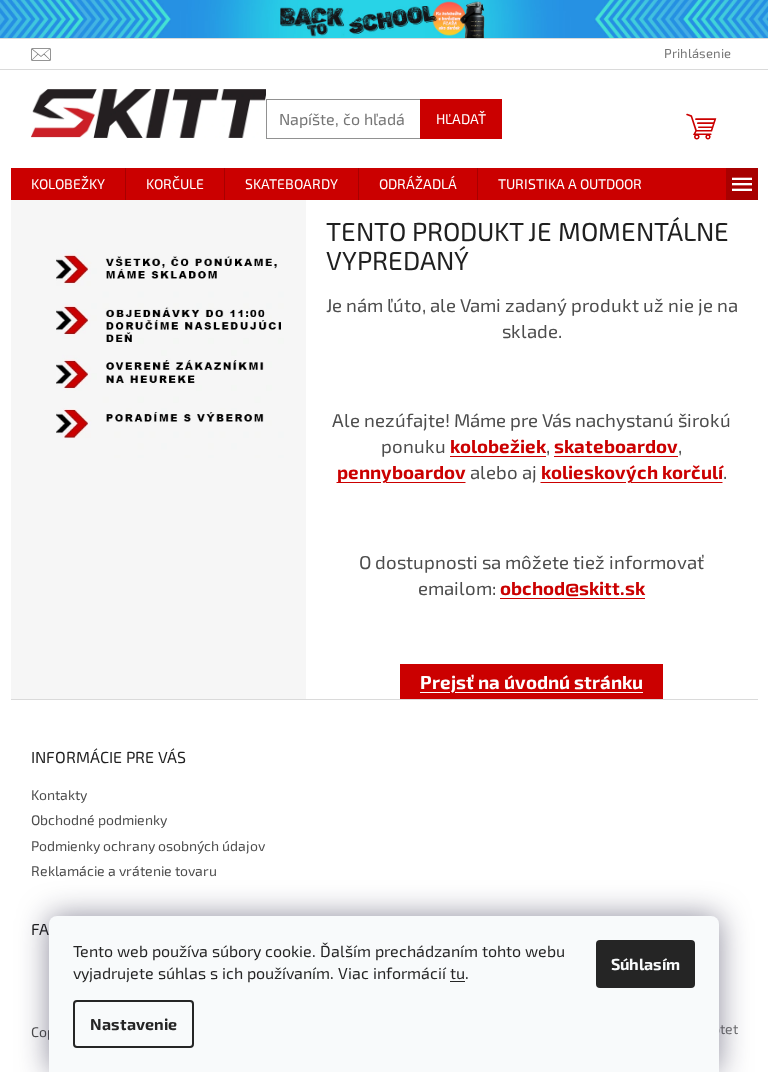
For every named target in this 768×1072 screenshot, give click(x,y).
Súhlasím (645, 963)
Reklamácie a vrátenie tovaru (124, 870)
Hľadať (461, 118)
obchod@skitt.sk (572, 587)
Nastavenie (133, 1023)
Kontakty (59, 794)
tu (457, 972)
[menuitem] (68, 184)
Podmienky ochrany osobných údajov (148, 845)
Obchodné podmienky (99, 819)
